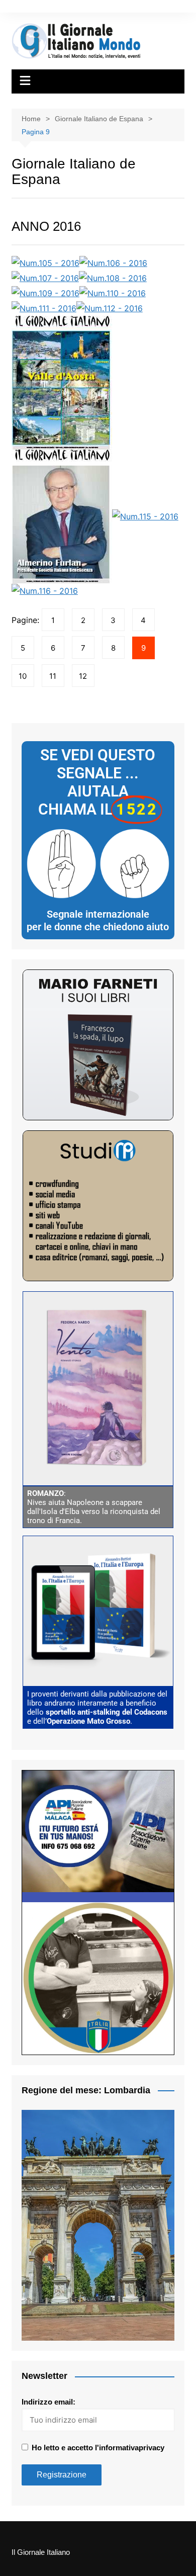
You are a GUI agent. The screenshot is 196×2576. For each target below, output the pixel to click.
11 (53, 676)
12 (83, 676)
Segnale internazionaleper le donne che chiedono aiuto (98, 921)
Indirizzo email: (48, 2402)
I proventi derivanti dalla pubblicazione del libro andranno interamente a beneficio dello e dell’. (97, 1708)
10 (23, 676)
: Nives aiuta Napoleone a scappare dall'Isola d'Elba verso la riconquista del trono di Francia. (94, 1507)
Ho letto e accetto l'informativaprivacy (98, 2448)
